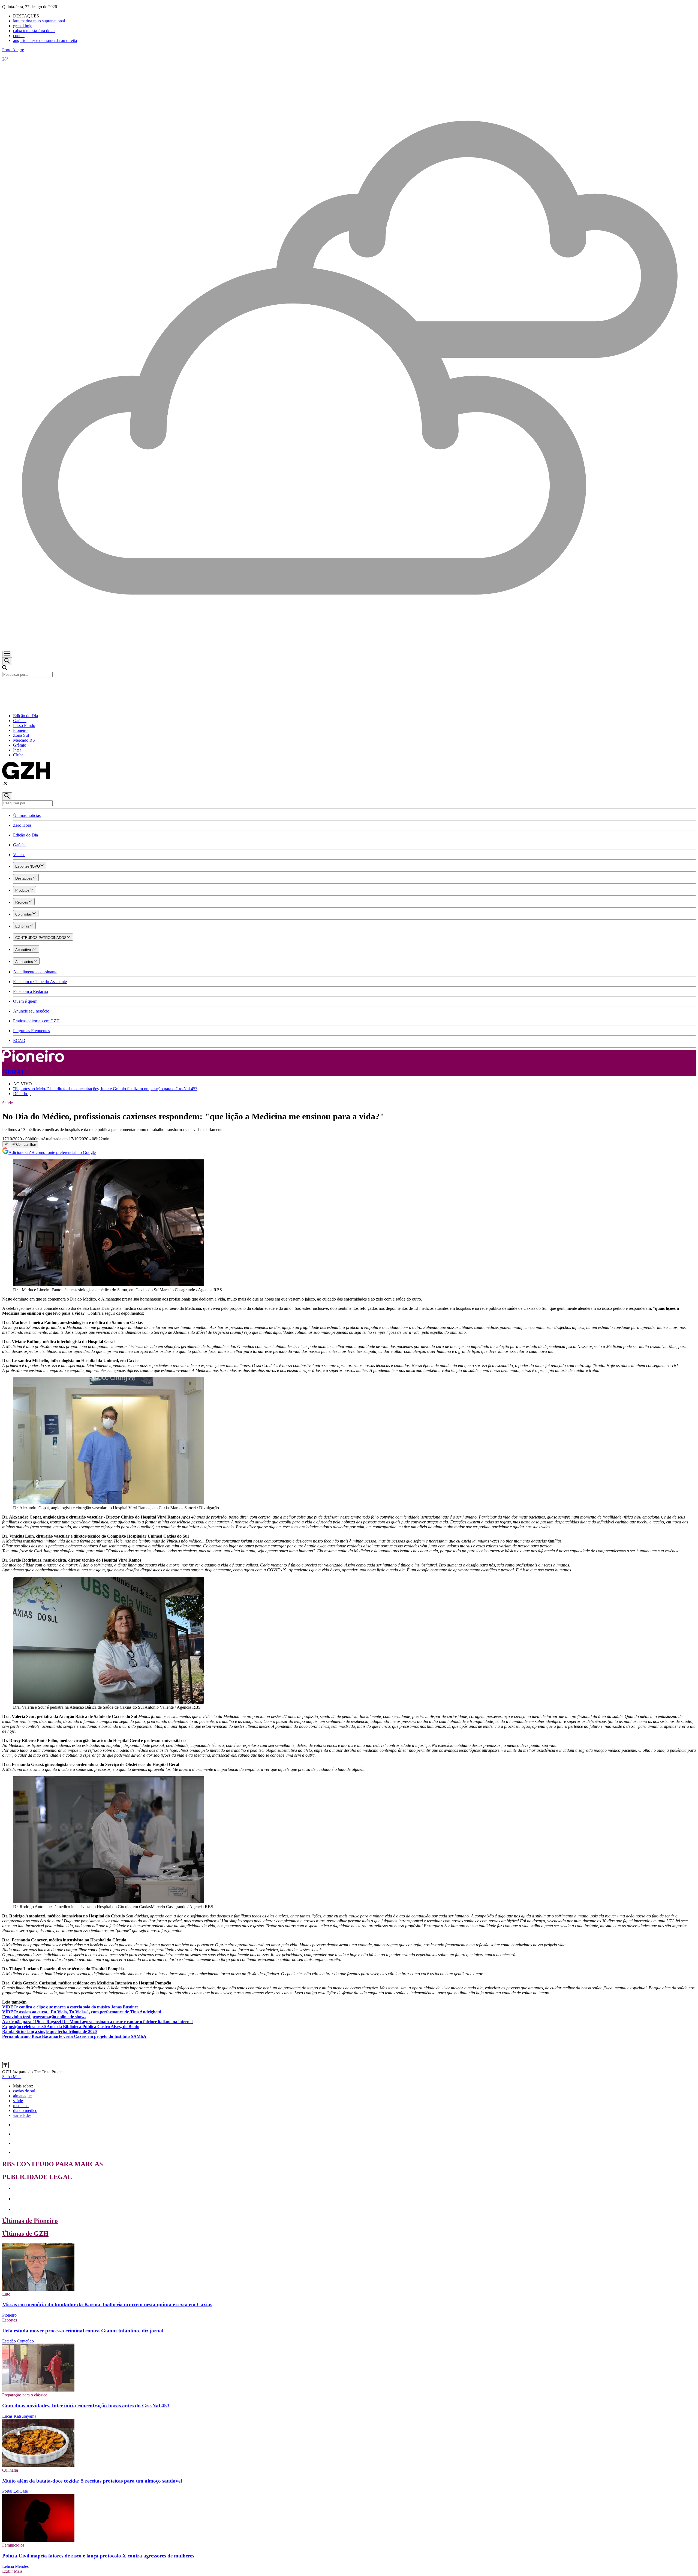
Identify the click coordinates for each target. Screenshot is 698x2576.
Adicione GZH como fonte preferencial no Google (52, 1152)
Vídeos (19, 855)
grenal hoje (23, 26)
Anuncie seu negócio (31, 1011)
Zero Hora (22, 825)
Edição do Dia (25, 716)
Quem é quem (25, 1001)
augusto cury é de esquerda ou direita (45, 40)
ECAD (19, 1040)
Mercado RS (24, 740)
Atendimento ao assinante (35, 972)
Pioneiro (20, 730)
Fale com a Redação (31, 991)
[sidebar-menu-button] (7, 654)
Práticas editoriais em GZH (36, 1021)
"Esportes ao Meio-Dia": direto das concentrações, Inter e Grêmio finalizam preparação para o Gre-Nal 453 (105, 1089)
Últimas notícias (27, 815)
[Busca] (7, 661)
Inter (17, 750)
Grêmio (20, 745)
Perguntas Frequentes (31, 1031)
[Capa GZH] (349, 687)
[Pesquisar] (7, 796)
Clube (18, 755)
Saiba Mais (12, 2077)
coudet (19, 36)
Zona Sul (21, 735)
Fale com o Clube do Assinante (40, 982)
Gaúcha (20, 721)
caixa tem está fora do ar (34, 31)
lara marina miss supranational (39, 21)
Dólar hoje (22, 1094)
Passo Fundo (24, 725)
